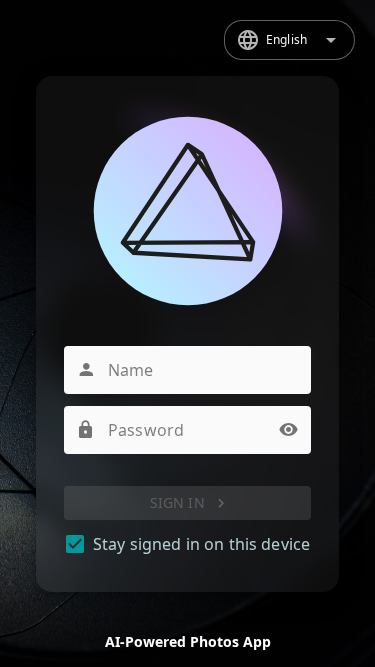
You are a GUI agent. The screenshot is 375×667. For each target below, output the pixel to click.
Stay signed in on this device (201, 544)
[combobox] (289, 40)
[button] (289, 430)
